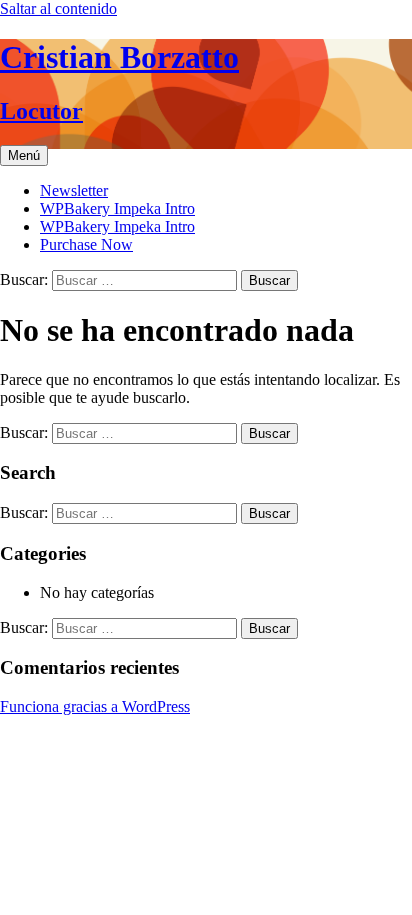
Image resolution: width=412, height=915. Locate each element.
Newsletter (74, 190)
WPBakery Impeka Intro (117, 208)
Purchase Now (86, 244)
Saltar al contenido (58, 8)
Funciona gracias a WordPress (95, 706)
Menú (24, 155)
